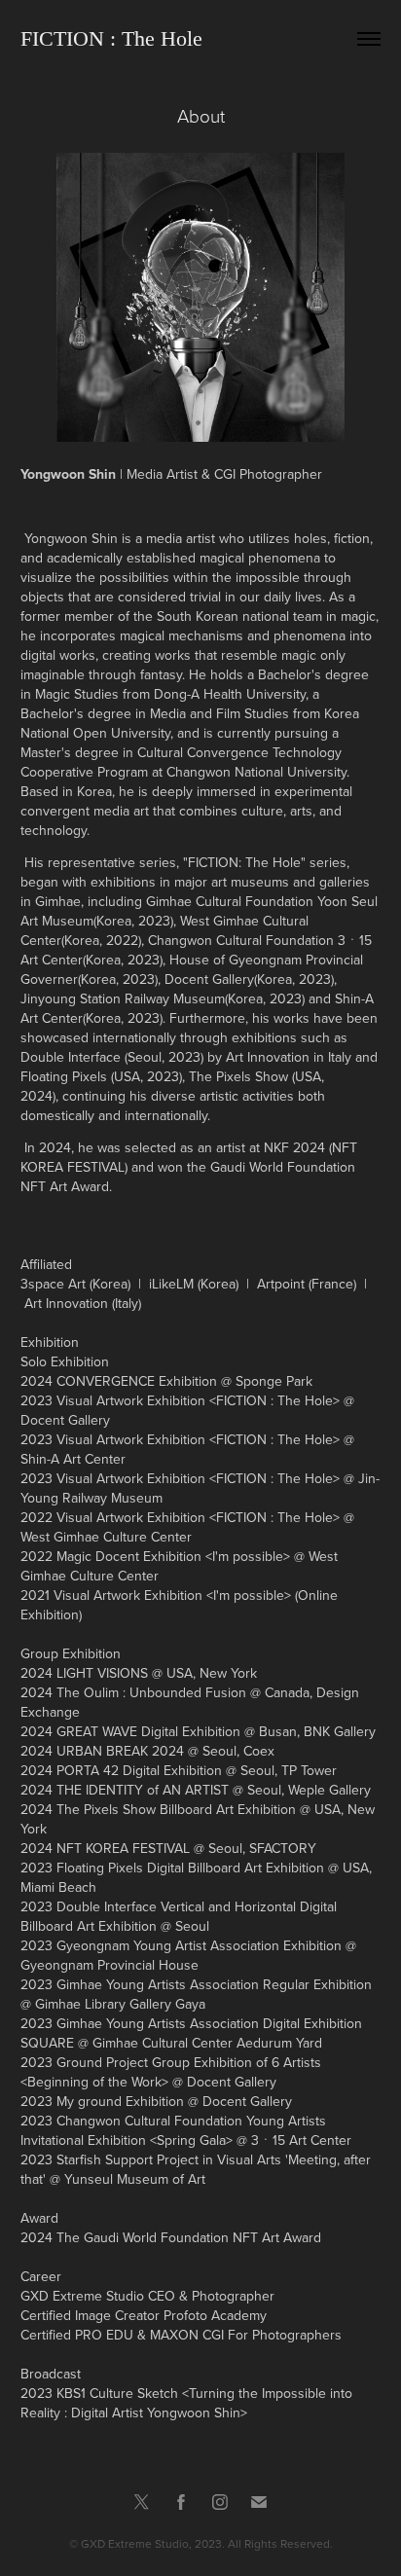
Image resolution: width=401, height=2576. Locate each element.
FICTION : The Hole (111, 38)
